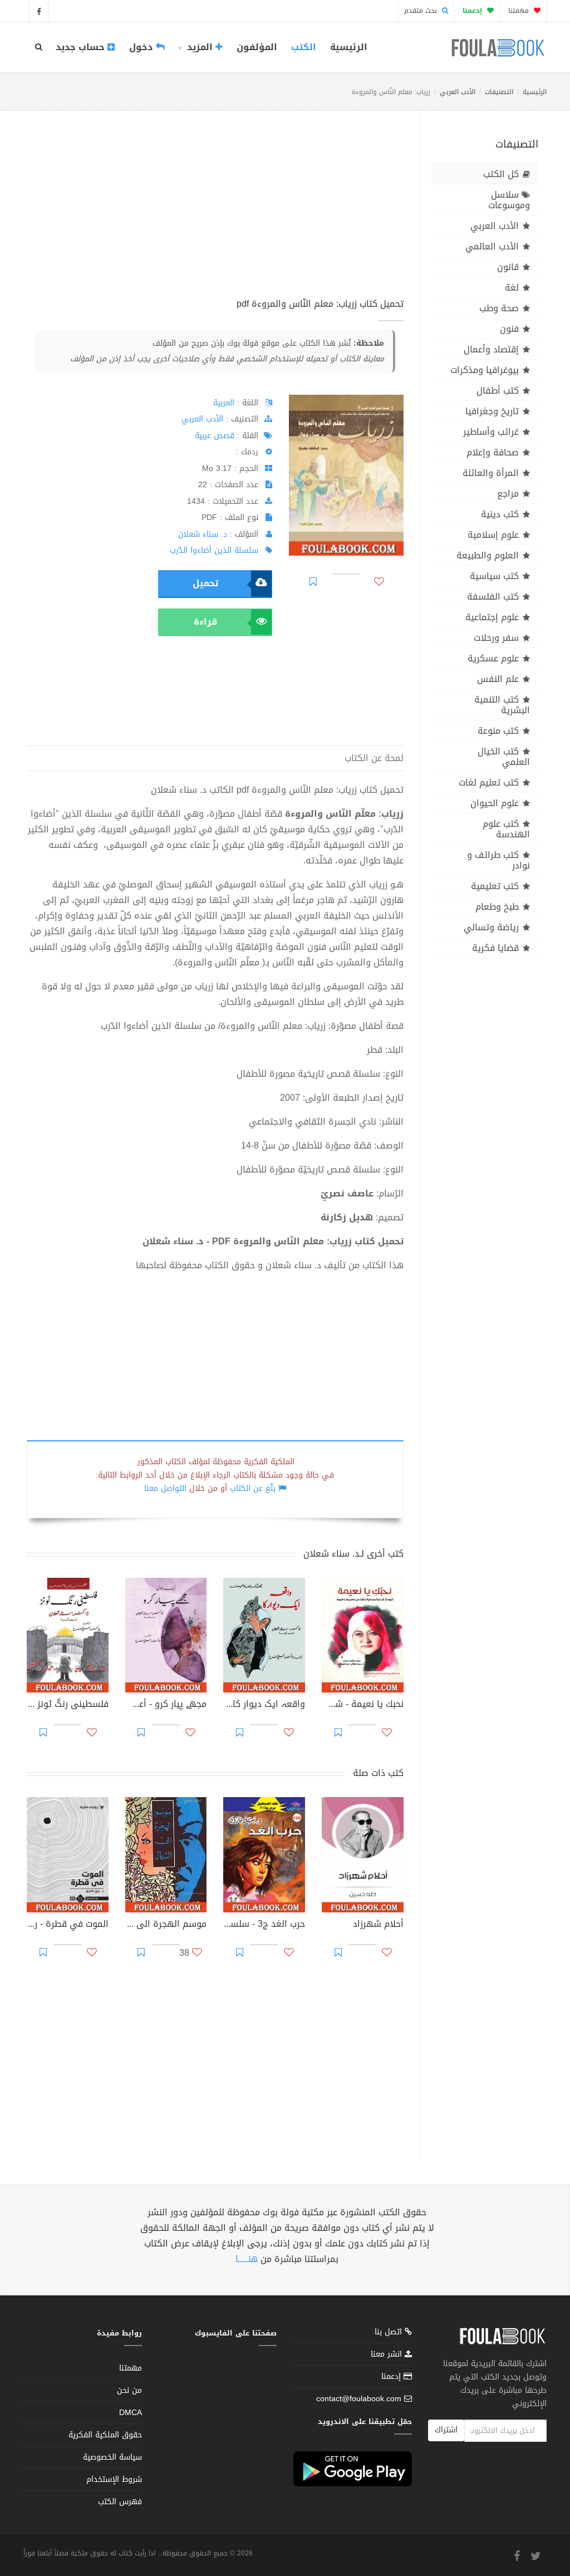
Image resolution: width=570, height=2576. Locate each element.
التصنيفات (499, 92)
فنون (509, 329)
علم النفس (498, 679)
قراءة (205, 622)
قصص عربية (215, 436)
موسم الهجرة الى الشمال (166, 1925)
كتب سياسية (494, 576)
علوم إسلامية (493, 535)
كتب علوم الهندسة (506, 829)
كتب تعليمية (495, 886)
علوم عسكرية (493, 658)
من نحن (129, 2390)
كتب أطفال (498, 391)
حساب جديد (82, 47)
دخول (142, 47)
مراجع (508, 494)
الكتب (304, 47)
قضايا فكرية (495, 948)
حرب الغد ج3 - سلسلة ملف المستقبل (264, 1925)
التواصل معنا (165, 1488)
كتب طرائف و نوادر (498, 860)
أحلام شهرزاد (378, 1925)
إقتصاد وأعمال (491, 349)
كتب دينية (500, 514)
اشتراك (446, 2430)
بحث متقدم (422, 11)
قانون (508, 267)
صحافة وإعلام (493, 452)
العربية (224, 403)
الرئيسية (349, 47)
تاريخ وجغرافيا (492, 411)
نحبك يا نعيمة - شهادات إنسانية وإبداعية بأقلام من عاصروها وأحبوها (363, 1705)
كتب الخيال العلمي (504, 757)
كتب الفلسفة (493, 597)
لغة (512, 288)
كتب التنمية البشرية (502, 705)
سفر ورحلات (496, 638)
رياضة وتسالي (491, 927)
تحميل (205, 583)
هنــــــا (247, 2259)
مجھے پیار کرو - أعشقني (166, 1705)
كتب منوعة (498, 731)
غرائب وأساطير (491, 432)
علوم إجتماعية (492, 617)
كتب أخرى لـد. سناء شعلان (353, 1554)
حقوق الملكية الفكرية (105, 2435)
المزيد (200, 47)
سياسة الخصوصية (112, 2457)
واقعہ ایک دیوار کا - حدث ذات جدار (264, 1705)
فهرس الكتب (120, 2502)
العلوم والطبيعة (488, 555)
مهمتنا (520, 11)
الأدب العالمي (492, 246)
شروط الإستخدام (114, 2479)
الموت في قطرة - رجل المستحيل (68, 1925)
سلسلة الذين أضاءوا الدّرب (214, 550)
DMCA (131, 2413)
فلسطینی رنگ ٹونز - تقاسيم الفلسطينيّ (68, 1705)
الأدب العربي (458, 92)
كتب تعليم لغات (489, 782)
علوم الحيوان (495, 803)
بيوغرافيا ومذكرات (485, 370)
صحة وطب (499, 308)
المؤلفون (257, 47)
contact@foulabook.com (359, 2399)
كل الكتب (501, 174)
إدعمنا (392, 2376)
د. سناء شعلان (203, 534)
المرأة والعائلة (491, 473)
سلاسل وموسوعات (509, 200)
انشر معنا (388, 2354)
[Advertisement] (215, 217)
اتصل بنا (390, 2333)
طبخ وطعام (497, 907)
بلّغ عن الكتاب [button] (253, 1488)
